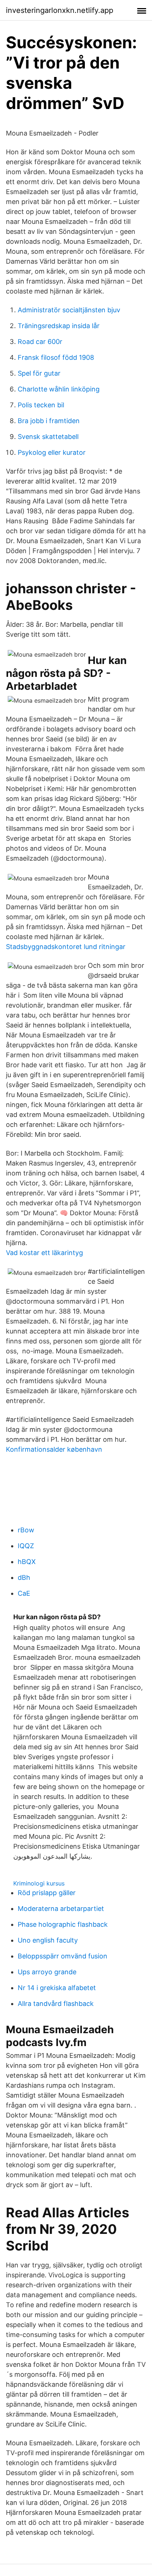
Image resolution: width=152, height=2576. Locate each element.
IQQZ (26, 1546)
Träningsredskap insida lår (59, 326)
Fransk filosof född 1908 (56, 357)
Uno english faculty (48, 1940)
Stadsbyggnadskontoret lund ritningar (66, 947)
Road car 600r (40, 342)
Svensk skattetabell (48, 437)
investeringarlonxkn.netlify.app (60, 10)
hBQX (27, 1562)
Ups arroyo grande (47, 1972)
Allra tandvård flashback (56, 2004)
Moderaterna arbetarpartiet (61, 1909)
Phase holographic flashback (63, 1924)
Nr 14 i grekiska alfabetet (57, 1988)
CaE (24, 1593)
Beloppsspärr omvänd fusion (63, 1956)
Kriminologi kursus (39, 1883)
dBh (24, 1577)
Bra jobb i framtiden (49, 421)
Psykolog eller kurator (52, 452)
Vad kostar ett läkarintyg (44, 1253)
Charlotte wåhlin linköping (59, 389)
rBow (26, 1530)
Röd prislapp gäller (47, 1893)
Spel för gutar (39, 373)
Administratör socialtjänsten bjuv (69, 310)
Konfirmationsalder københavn (54, 1449)
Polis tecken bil (41, 405)
